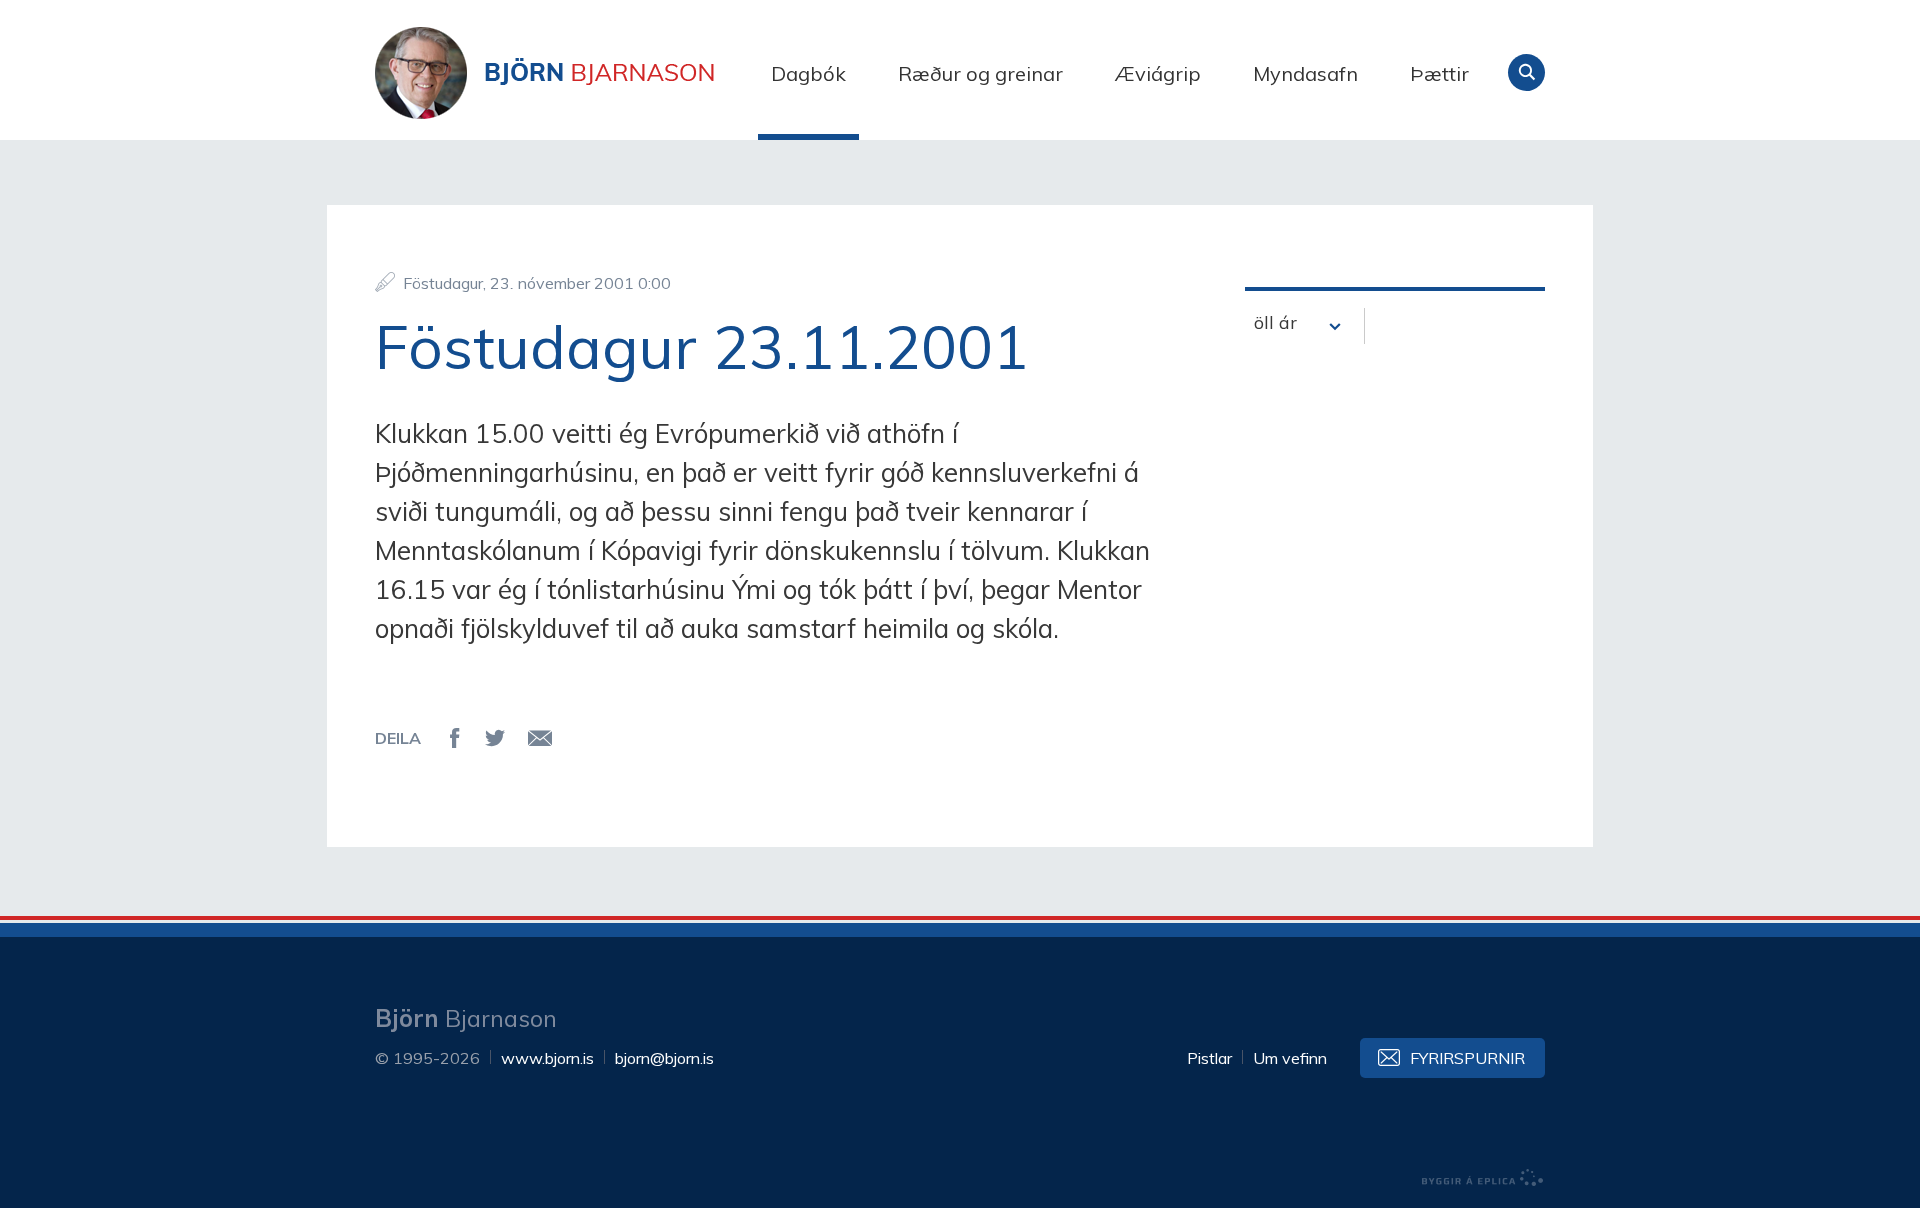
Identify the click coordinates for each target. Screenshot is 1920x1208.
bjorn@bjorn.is (664, 1058)
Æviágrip (1158, 73)
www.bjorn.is (547, 1058)
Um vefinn (1290, 1058)
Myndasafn (1305, 73)
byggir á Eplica (1483, 1178)
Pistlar (1209, 1058)
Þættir (1439, 73)
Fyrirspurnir (1467, 1058)
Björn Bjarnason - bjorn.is (575, 73)
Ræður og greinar (980, 73)
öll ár (1275, 322)
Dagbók (808, 73)
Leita (1526, 72)
